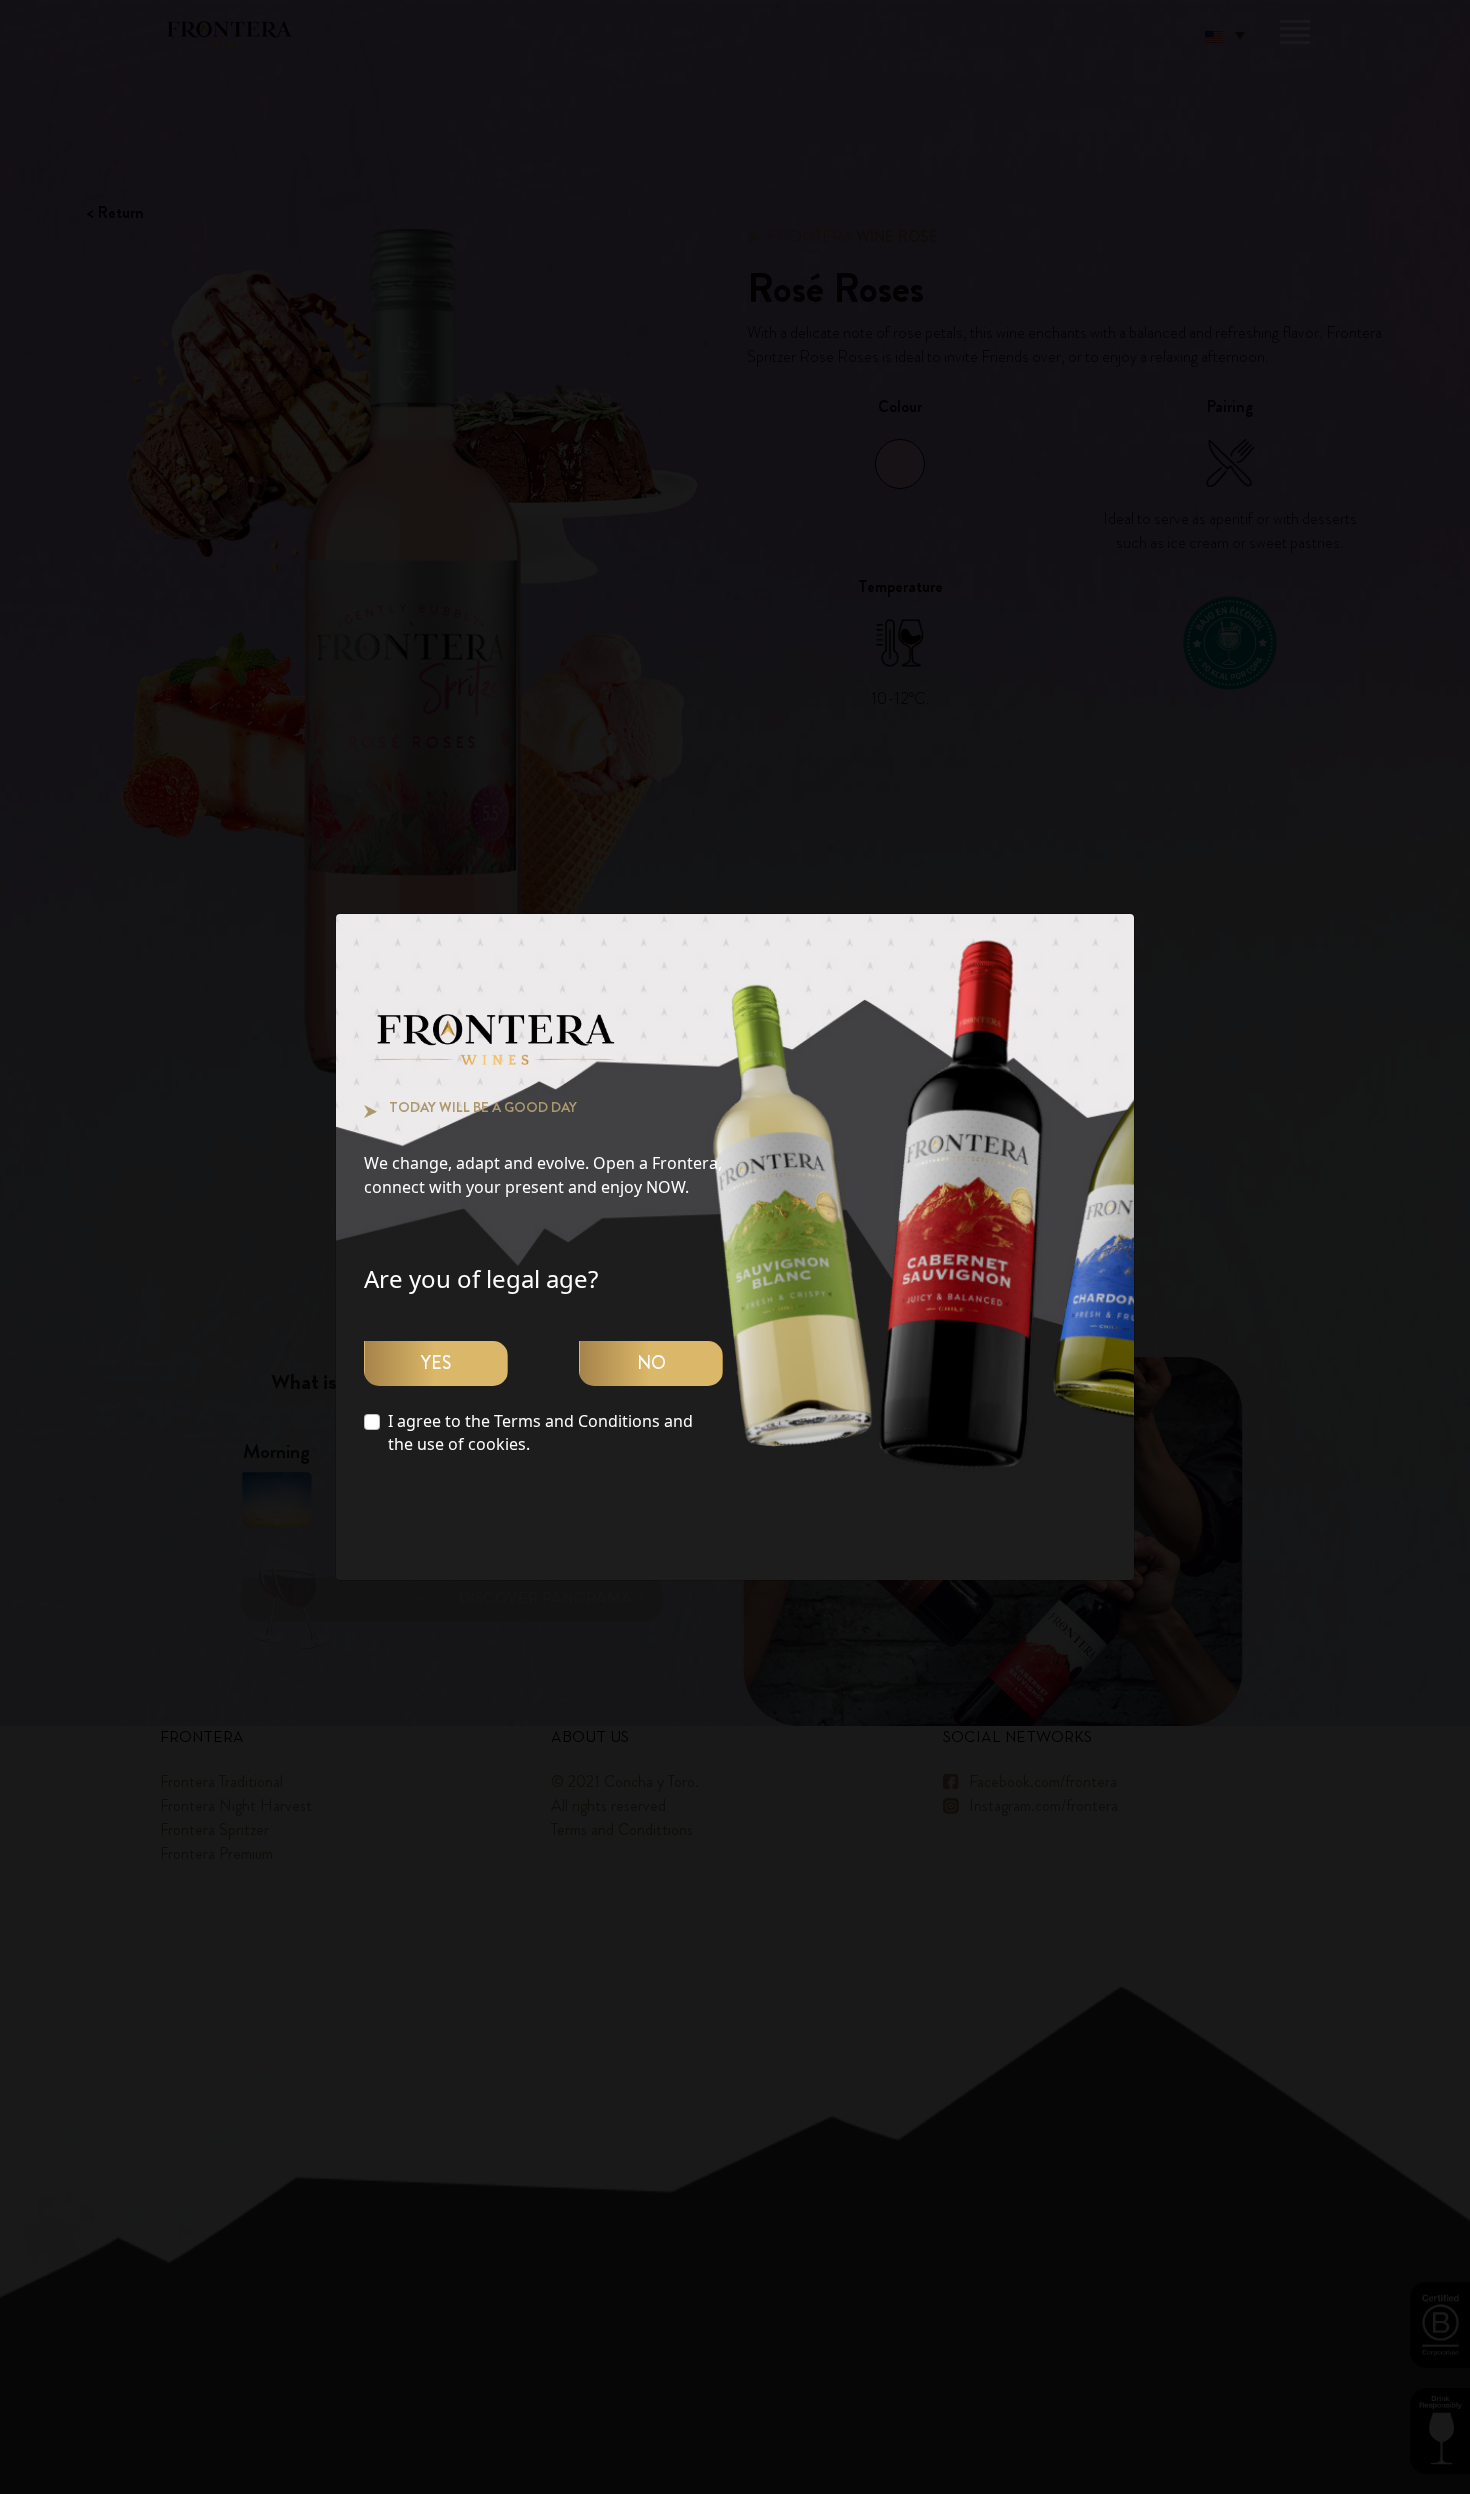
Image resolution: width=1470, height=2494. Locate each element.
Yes (436, 1363)
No (651, 1363)
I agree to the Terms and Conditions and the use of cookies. (540, 1432)
